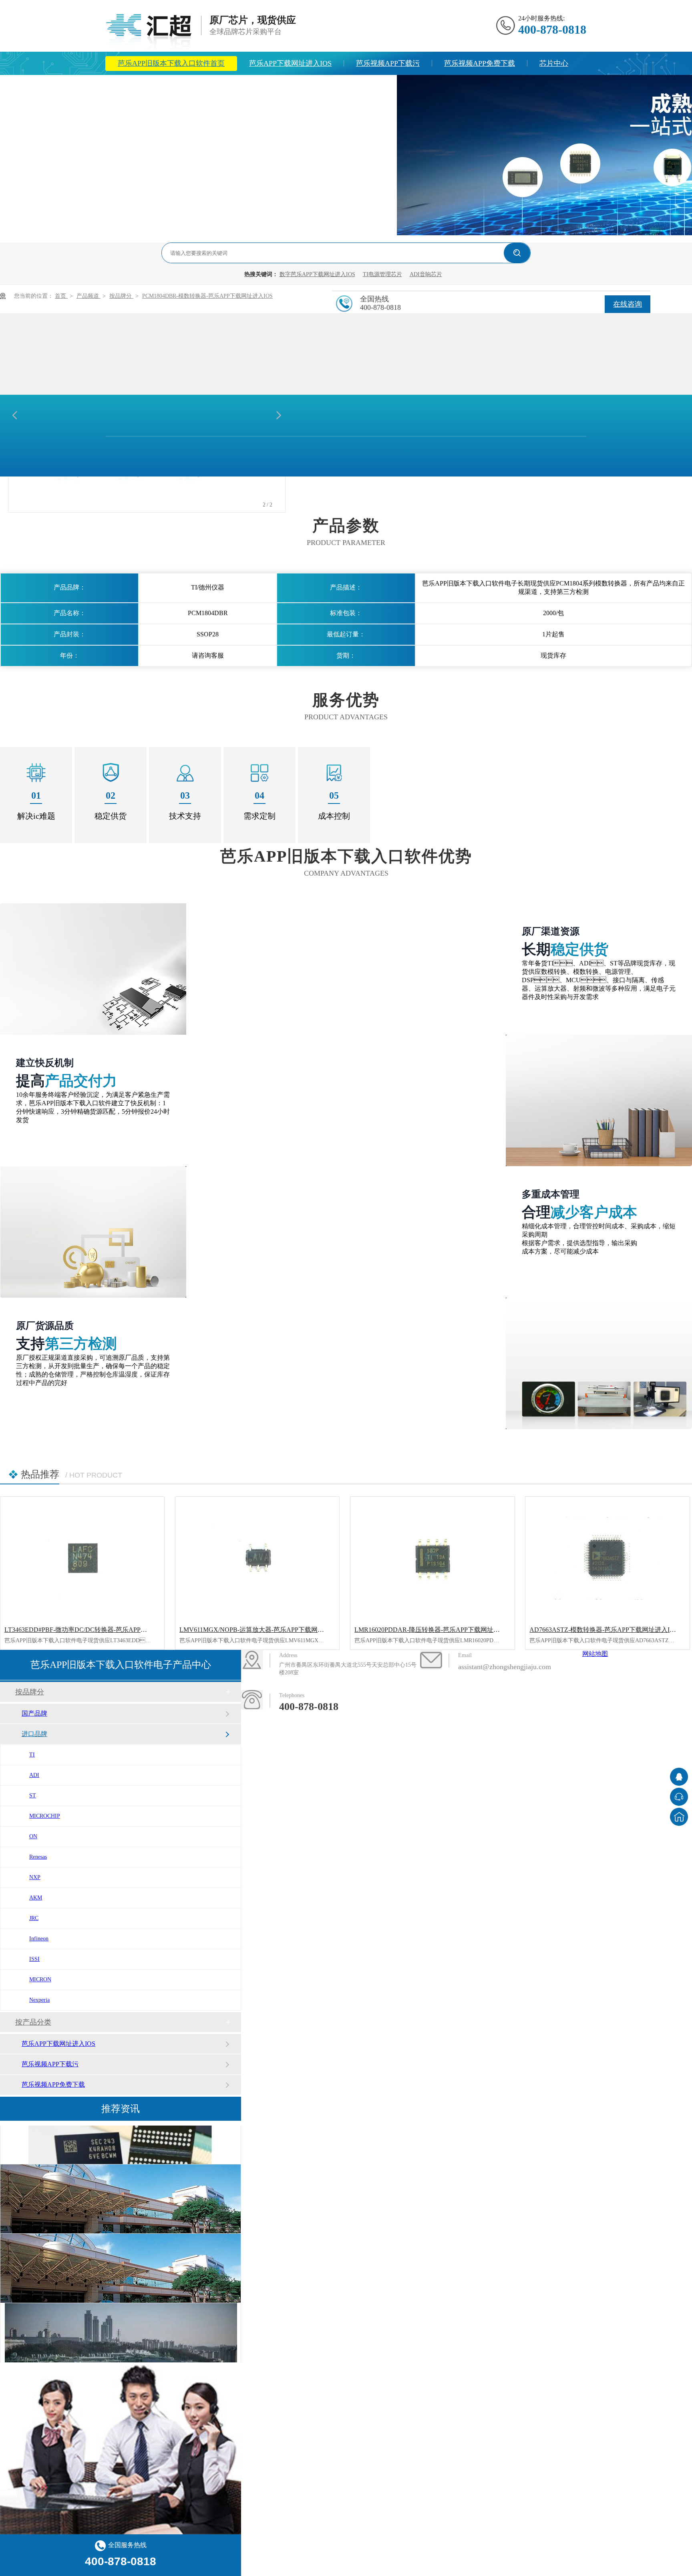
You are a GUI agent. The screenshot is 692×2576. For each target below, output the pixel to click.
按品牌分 (121, 296)
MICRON (40, 1979)
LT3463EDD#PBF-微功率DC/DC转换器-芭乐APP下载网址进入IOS (97, 1630)
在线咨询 (628, 304)
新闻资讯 (185, 87)
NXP (35, 1877)
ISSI (34, 1959)
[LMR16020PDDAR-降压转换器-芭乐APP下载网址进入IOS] (432, 1558)
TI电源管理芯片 (382, 274)
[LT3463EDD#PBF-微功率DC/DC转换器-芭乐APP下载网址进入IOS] (82, 1558)
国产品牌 (34, 1713)
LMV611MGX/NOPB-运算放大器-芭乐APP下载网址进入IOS (263, 1630)
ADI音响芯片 (426, 274)
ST (33, 1796)
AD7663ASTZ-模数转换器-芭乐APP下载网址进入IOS (604, 1630)
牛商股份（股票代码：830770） (473, 1713)
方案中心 (132, 87)
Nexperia (39, 2000)
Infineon (39, 1939)
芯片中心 (554, 63)
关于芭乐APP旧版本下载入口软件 (278, 87)
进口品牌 (34, 1734)
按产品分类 (33, 2022)
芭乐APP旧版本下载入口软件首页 (171, 63)
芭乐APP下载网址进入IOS (290, 63)
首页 (61, 296)
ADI (34, 1775)
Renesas (38, 1857)
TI (32, 1755)
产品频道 (89, 296)
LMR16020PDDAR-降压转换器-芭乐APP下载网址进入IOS (436, 1630)
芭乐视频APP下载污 (388, 63)
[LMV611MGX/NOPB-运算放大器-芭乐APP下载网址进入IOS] (257, 1558)
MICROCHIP (45, 1816)
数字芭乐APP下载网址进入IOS (317, 274)
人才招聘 (370, 87)
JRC (34, 1918)
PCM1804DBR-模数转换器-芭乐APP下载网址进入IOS (207, 296)
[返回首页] (679, 1817)
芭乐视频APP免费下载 (480, 63)
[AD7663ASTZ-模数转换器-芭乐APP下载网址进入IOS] (607, 1558)
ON (33, 1836)
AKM (36, 1898)
